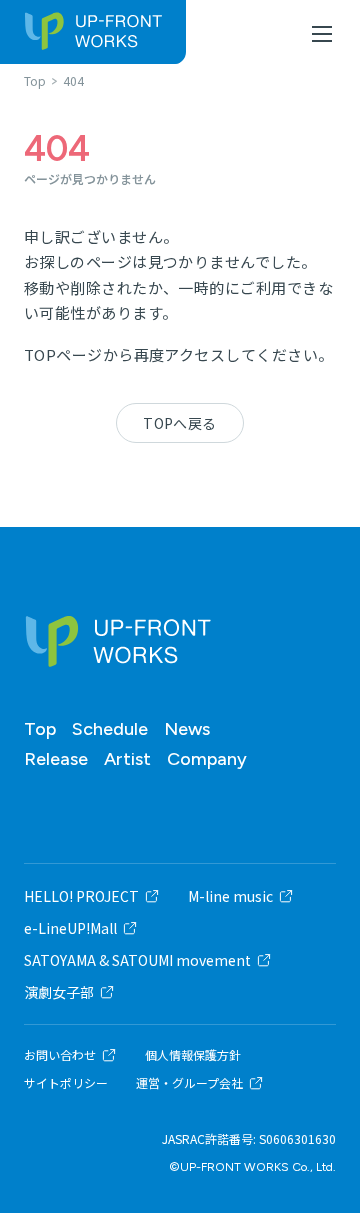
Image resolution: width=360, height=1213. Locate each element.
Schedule (110, 729)
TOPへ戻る (180, 423)
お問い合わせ (60, 1055)
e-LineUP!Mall (70, 928)
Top (40, 729)
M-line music (230, 896)
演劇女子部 (59, 992)
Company (207, 759)
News (187, 729)
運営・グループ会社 (189, 1083)
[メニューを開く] (322, 34)
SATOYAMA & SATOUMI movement (137, 960)
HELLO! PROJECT (81, 896)
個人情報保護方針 (193, 1055)
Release (56, 759)
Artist (127, 759)
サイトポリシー (66, 1083)
